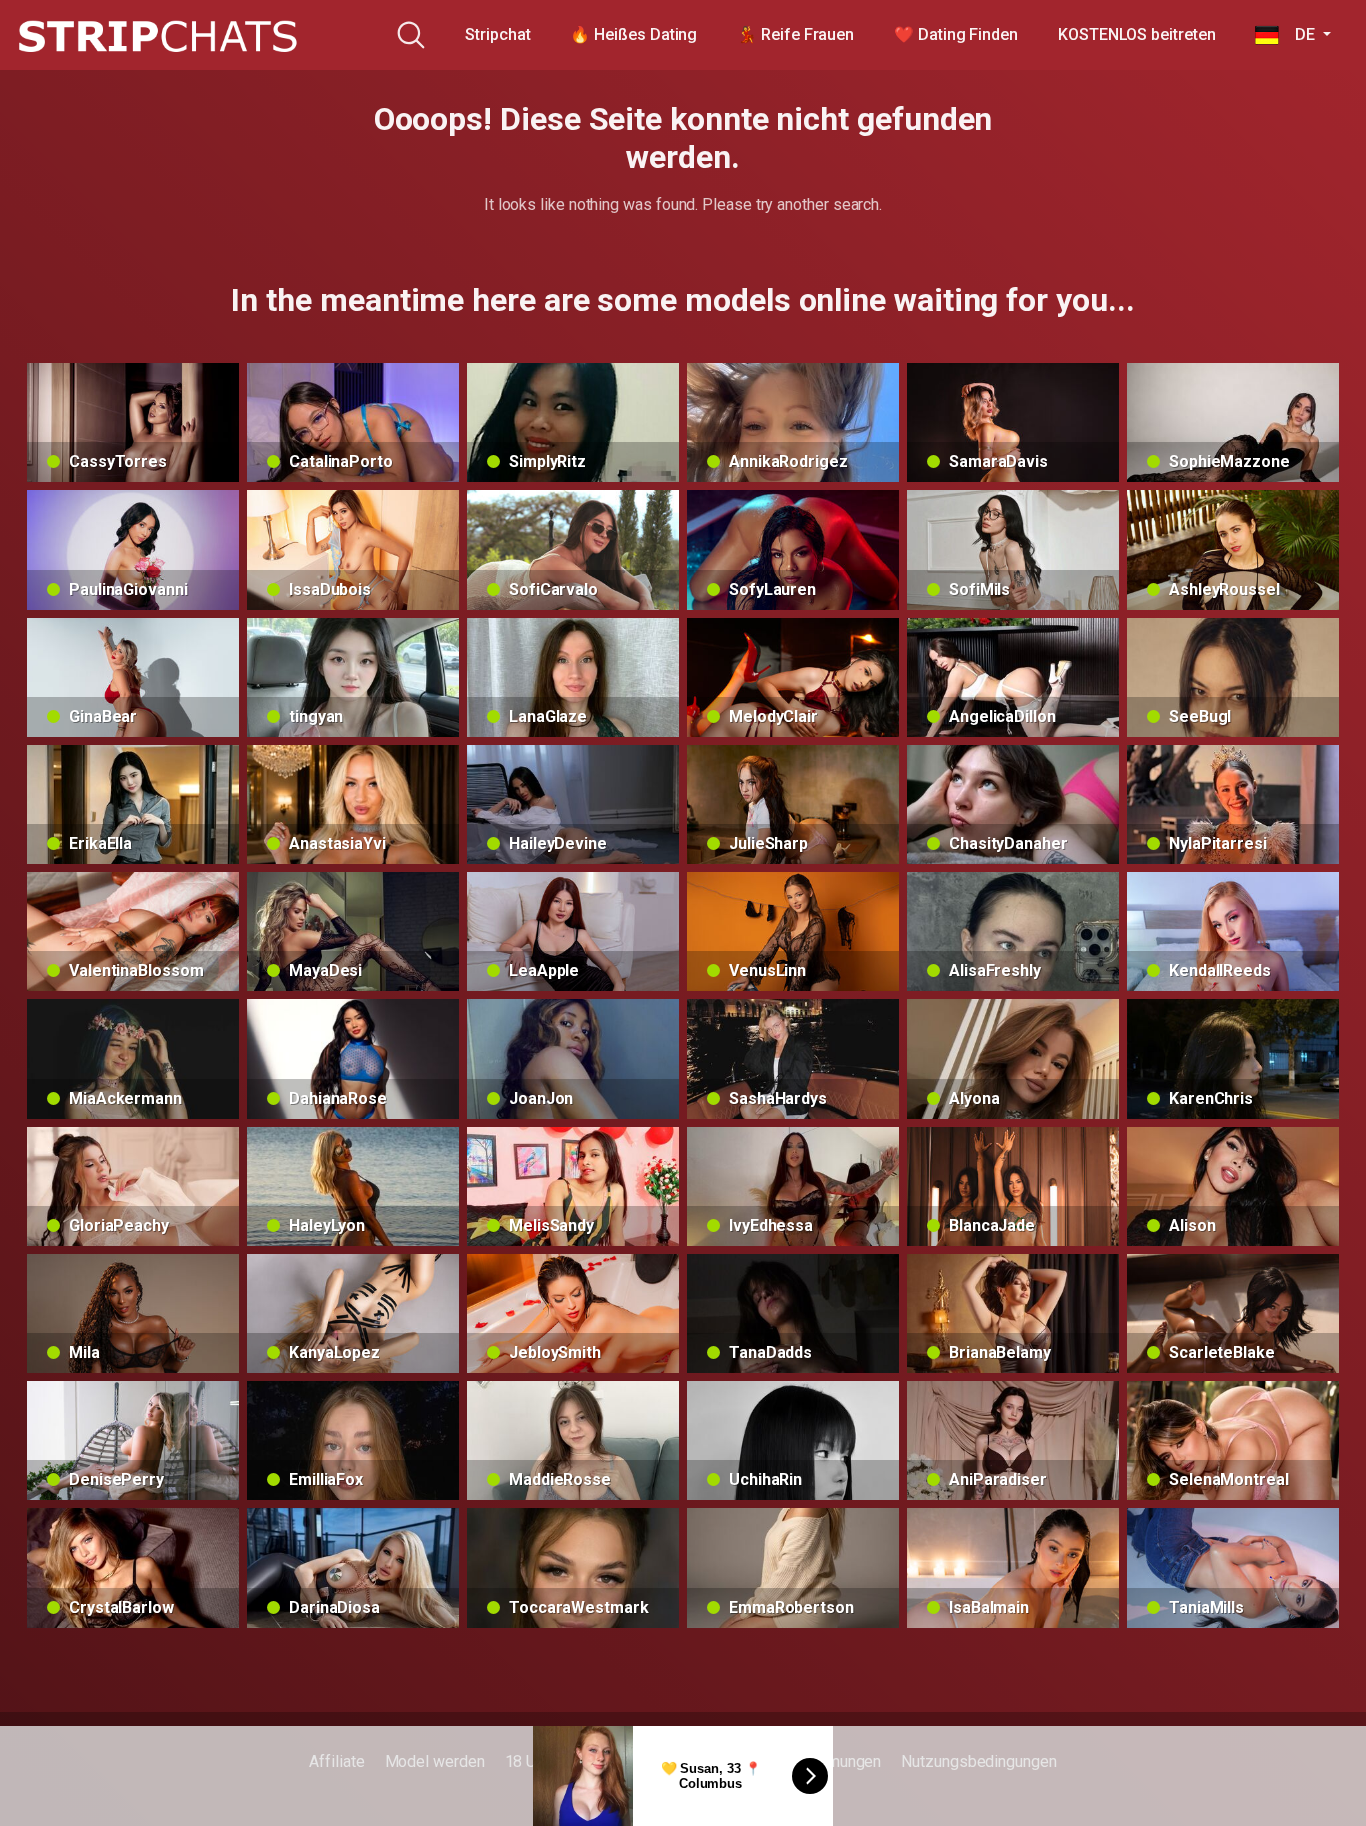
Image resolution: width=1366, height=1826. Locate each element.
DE (1298, 34)
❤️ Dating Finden (956, 34)
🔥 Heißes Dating (633, 34)
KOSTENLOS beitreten (1136, 34)
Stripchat (497, 34)
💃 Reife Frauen (795, 34)
